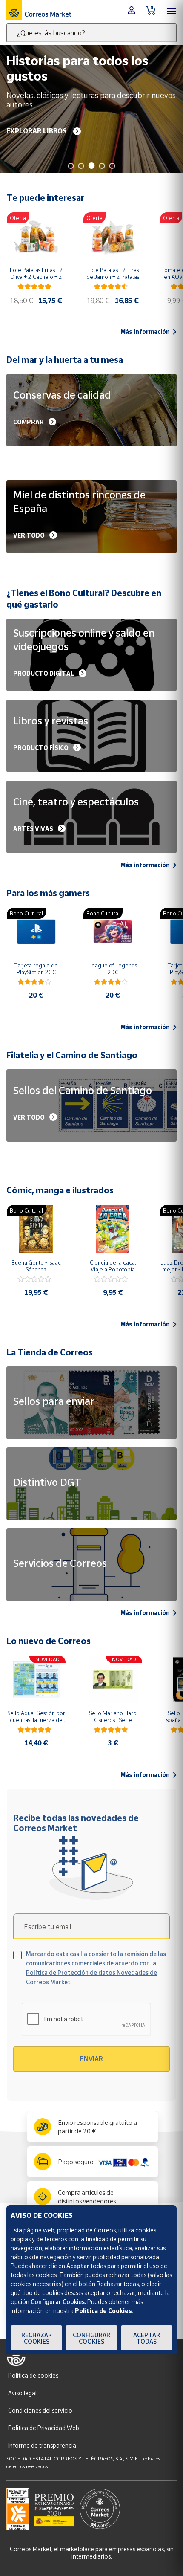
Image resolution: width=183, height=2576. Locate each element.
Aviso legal (22, 2393)
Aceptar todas (147, 2338)
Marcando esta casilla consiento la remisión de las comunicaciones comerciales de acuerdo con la (96, 1968)
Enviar (91, 2059)
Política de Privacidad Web (44, 2428)
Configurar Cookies (91, 2338)
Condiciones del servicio (40, 2410)
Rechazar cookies (37, 2338)
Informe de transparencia (42, 2445)
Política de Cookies (103, 2311)
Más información (145, 332)
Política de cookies (33, 2375)
